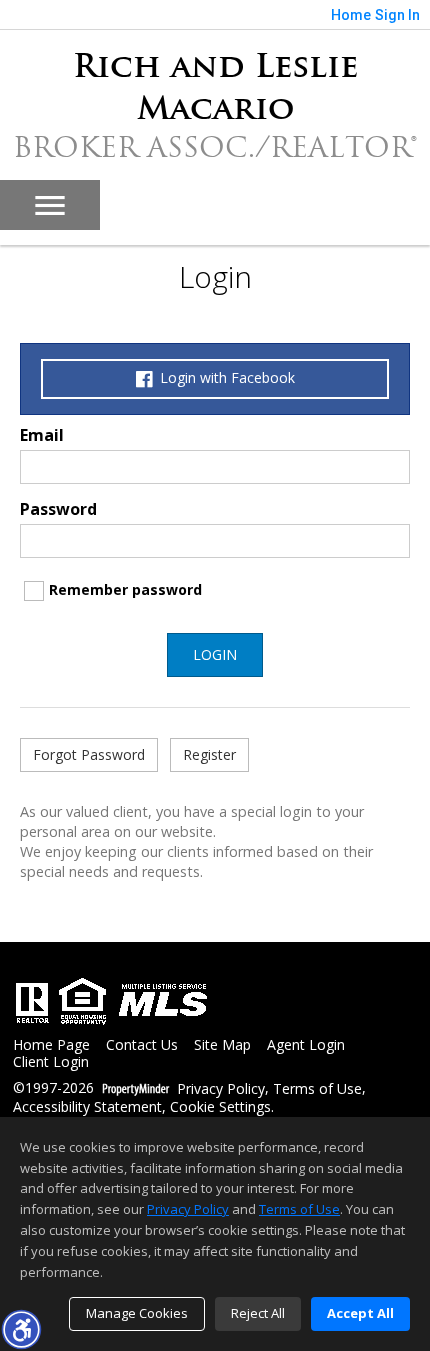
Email (42, 435)
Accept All (360, 1313)
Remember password (125, 589)
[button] (21, 1329)
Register (209, 754)
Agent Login (306, 1045)
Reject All (258, 1313)
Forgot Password (89, 754)
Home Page (51, 1045)
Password (58, 509)
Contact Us (142, 1045)
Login (215, 654)
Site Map (222, 1045)
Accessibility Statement (87, 1107)
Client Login (51, 1062)
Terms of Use (317, 1089)
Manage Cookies (137, 1313)
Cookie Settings (220, 1107)
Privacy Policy (221, 1089)
